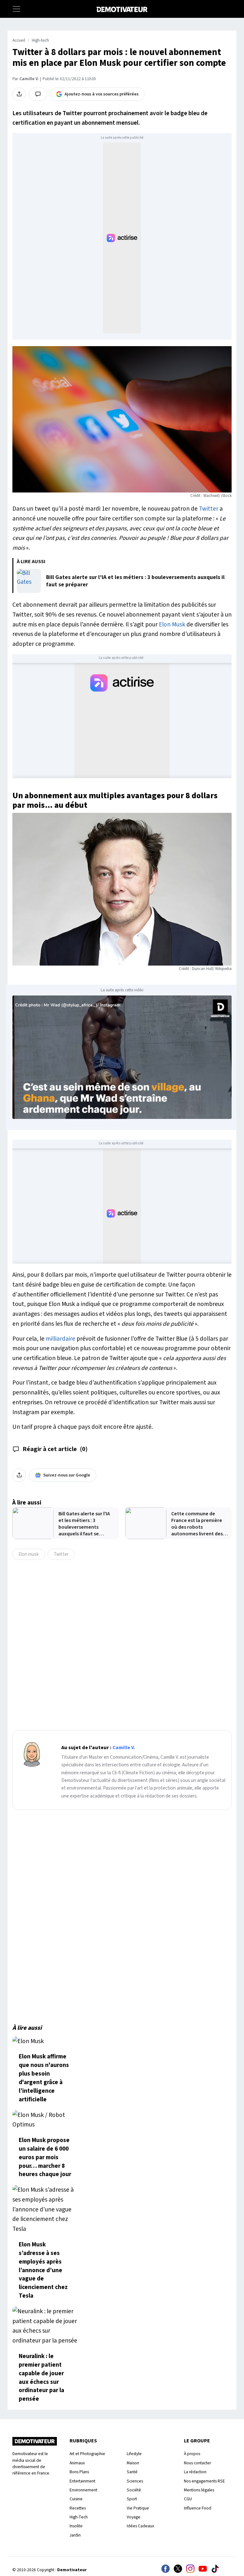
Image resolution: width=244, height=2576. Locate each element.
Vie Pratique (138, 2508)
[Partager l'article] (19, 94)
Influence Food (198, 2508)
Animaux (77, 2463)
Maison (133, 2463)
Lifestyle (134, 2454)
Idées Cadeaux (140, 2526)
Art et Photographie (87, 2454)
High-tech (40, 40)
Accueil (19, 40)
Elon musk (29, 1554)
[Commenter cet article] (38, 94)
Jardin (75, 2535)
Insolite (76, 2526)
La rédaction (195, 2472)
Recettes (78, 2508)
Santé (132, 2472)
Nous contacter (197, 2463)
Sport (132, 2499)
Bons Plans (79, 2472)
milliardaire (61, 1339)
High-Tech (79, 2517)
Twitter (209, 509)
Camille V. (29, 79)
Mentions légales (199, 2490)
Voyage (134, 2517)
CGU (188, 2499)
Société (134, 2490)
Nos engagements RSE (204, 2481)
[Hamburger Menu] (17, 9)
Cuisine (76, 2499)
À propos (192, 2454)
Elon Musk (172, 625)
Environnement (83, 2490)
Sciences (135, 2481)
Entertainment (82, 2481)
